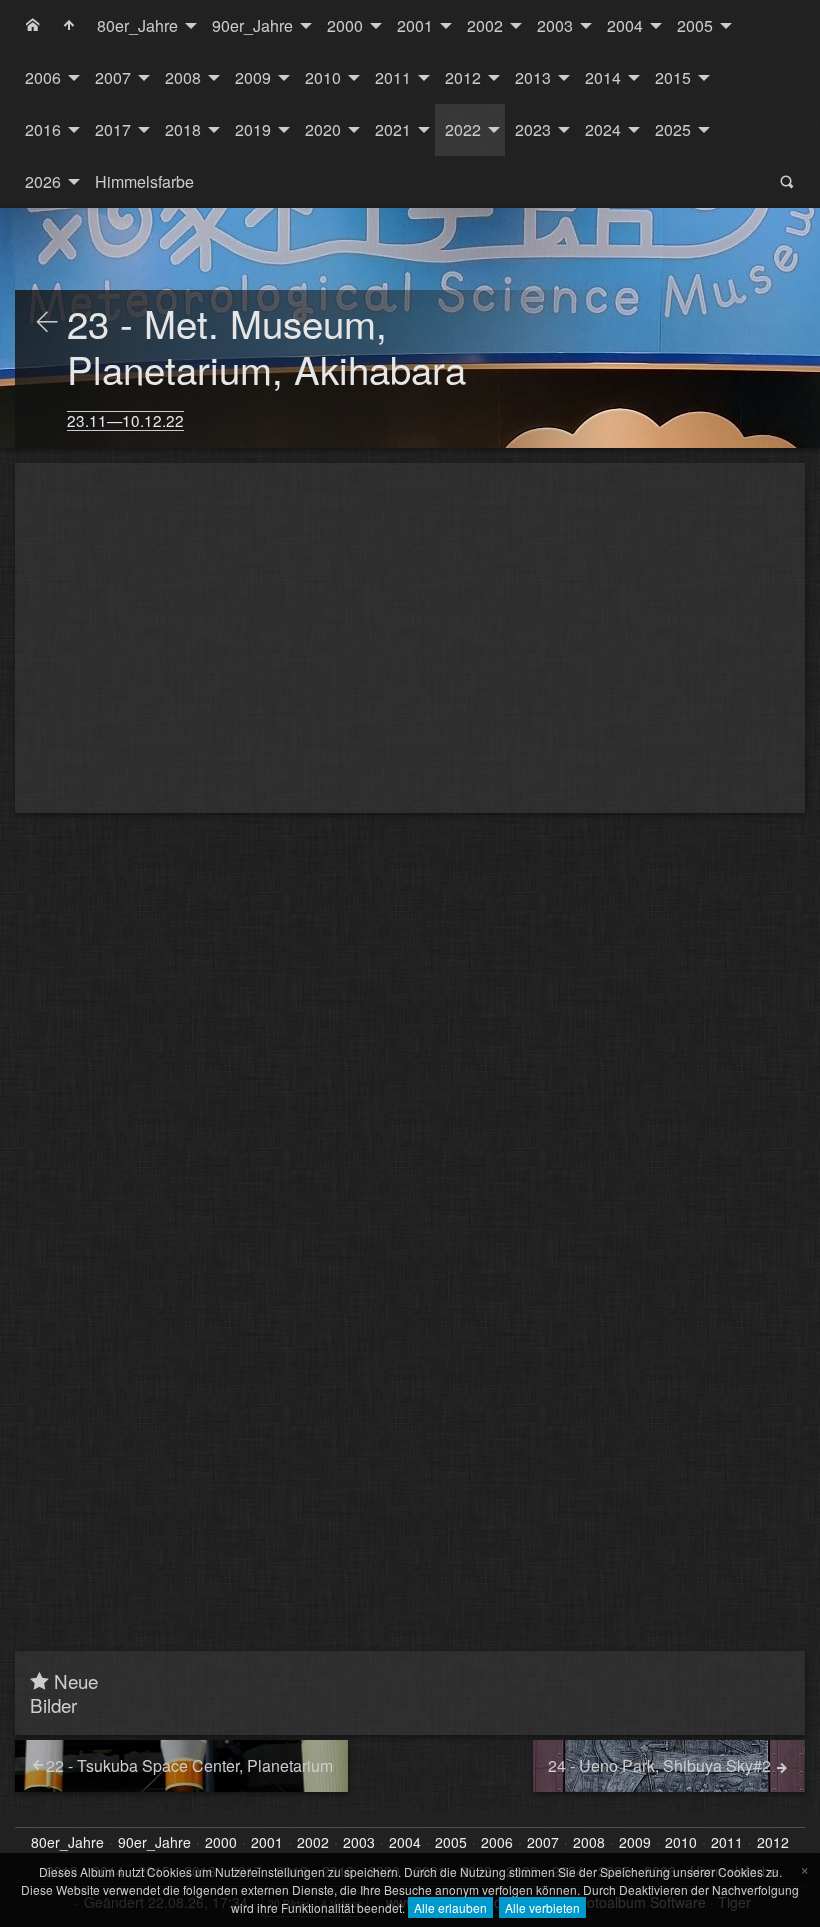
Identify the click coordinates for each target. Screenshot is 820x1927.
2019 (253, 129)
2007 (113, 77)
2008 (183, 77)
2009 (253, 77)
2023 (533, 129)
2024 (603, 129)
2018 (183, 129)
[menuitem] (33, 26)
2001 (415, 25)
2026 (43, 181)
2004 (625, 25)
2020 (323, 129)
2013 (533, 77)
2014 (603, 77)
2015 (673, 77)
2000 (345, 25)
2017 (113, 129)
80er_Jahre (137, 25)
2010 (323, 77)
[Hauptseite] (69, 26)
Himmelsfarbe (144, 181)
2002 (485, 25)
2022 (463, 129)
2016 (43, 129)
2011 (393, 77)
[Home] (33, 26)
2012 (463, 77)
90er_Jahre (252, 25)
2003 (555, 25)
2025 (673, 129)
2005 (695, 25)
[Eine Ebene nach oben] (47, 323)
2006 (43, 77)
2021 (393, 129)
